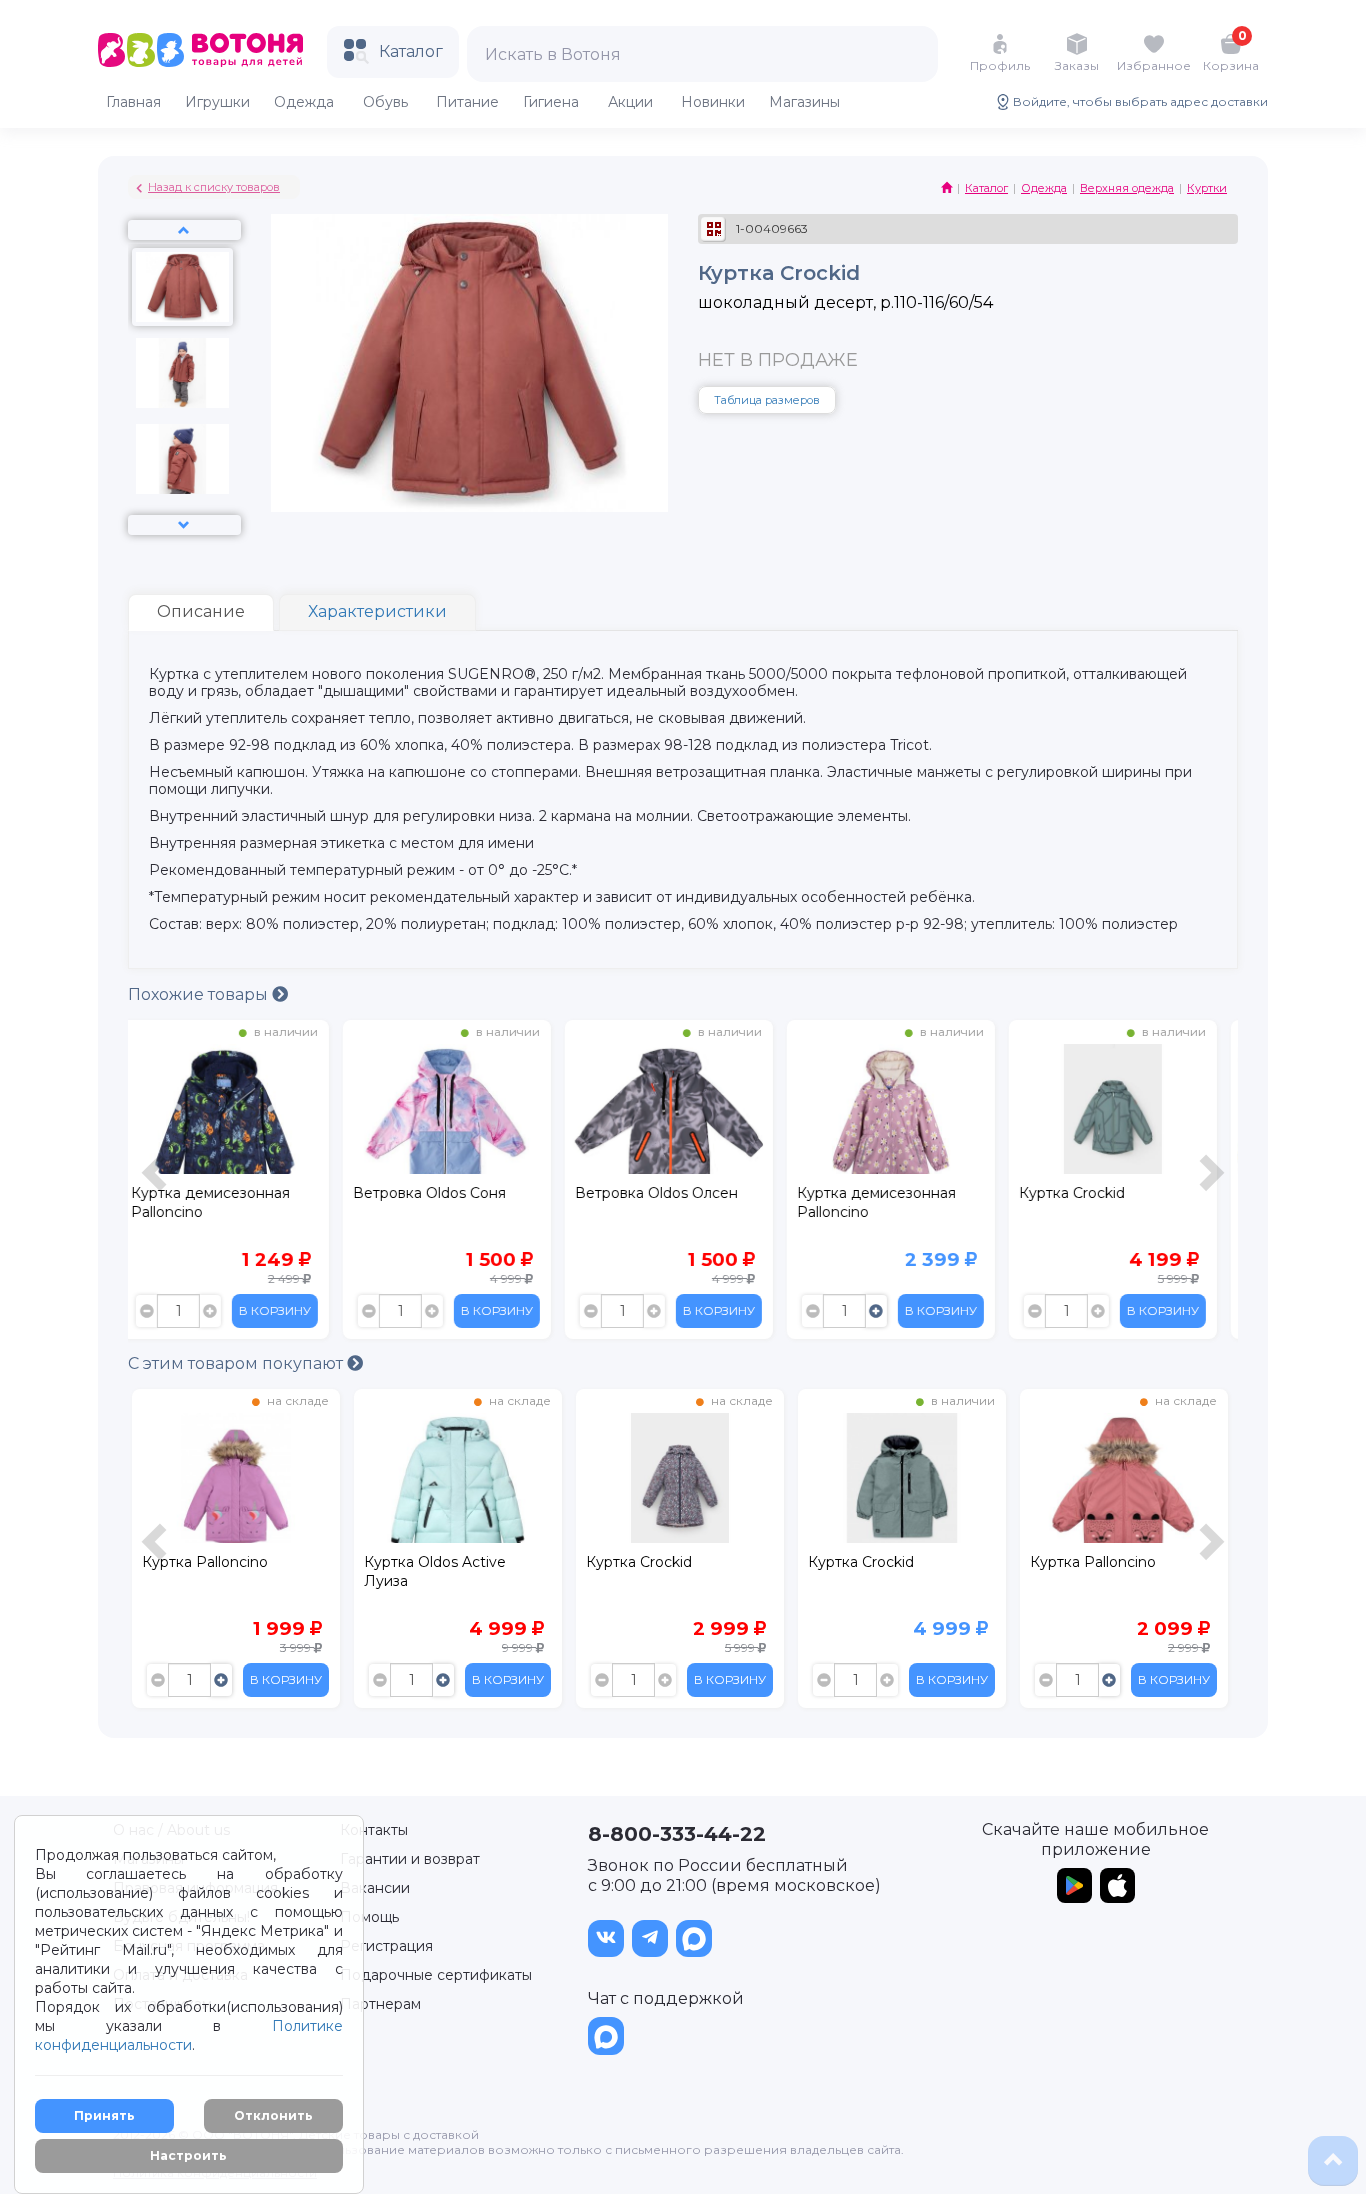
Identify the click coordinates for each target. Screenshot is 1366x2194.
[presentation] (157, 1184)
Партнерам (380, 2004)
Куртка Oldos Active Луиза (213, 1571)
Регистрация (386, 1946)
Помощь (369, 1917)
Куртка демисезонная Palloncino (665, 1202)
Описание (201, 611)
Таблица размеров (767, 400)
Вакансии (375, 1888)
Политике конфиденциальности (189, 2035)
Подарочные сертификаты (436, 1975)
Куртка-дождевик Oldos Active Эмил (1116, 1202)
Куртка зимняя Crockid (1110, 1562)
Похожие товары (200, 994)
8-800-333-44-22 (677, 1834)
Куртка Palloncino (871, 1562)
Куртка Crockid (861, 1193)
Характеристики (377, 611)
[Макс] (694, 1938)
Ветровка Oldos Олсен (445, 1193)
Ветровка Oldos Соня (218, 1193)
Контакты (374, 1830)
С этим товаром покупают (237, 1363)
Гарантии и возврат (410, 1859)
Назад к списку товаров (214, 187)
